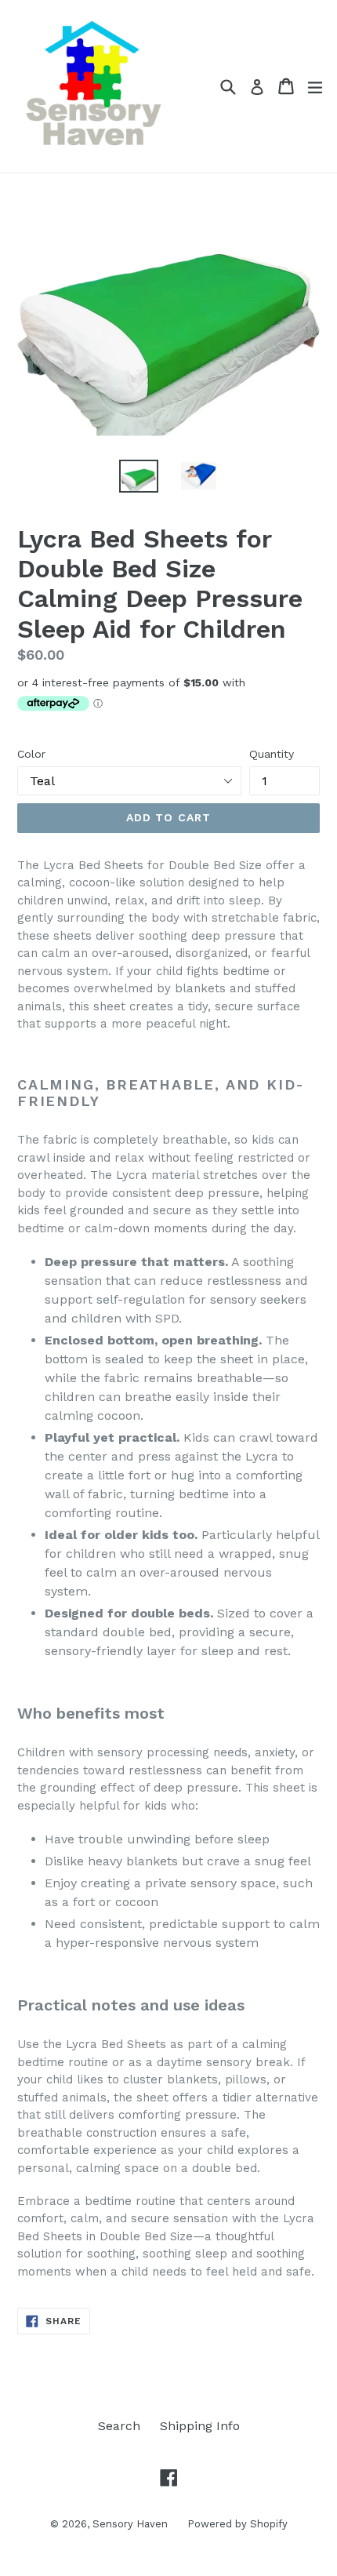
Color (31, 754)
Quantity (272, 754)
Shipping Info (200, 2426)
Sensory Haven (130, 2524)
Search (119, 2426)
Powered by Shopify (237, 2524)
